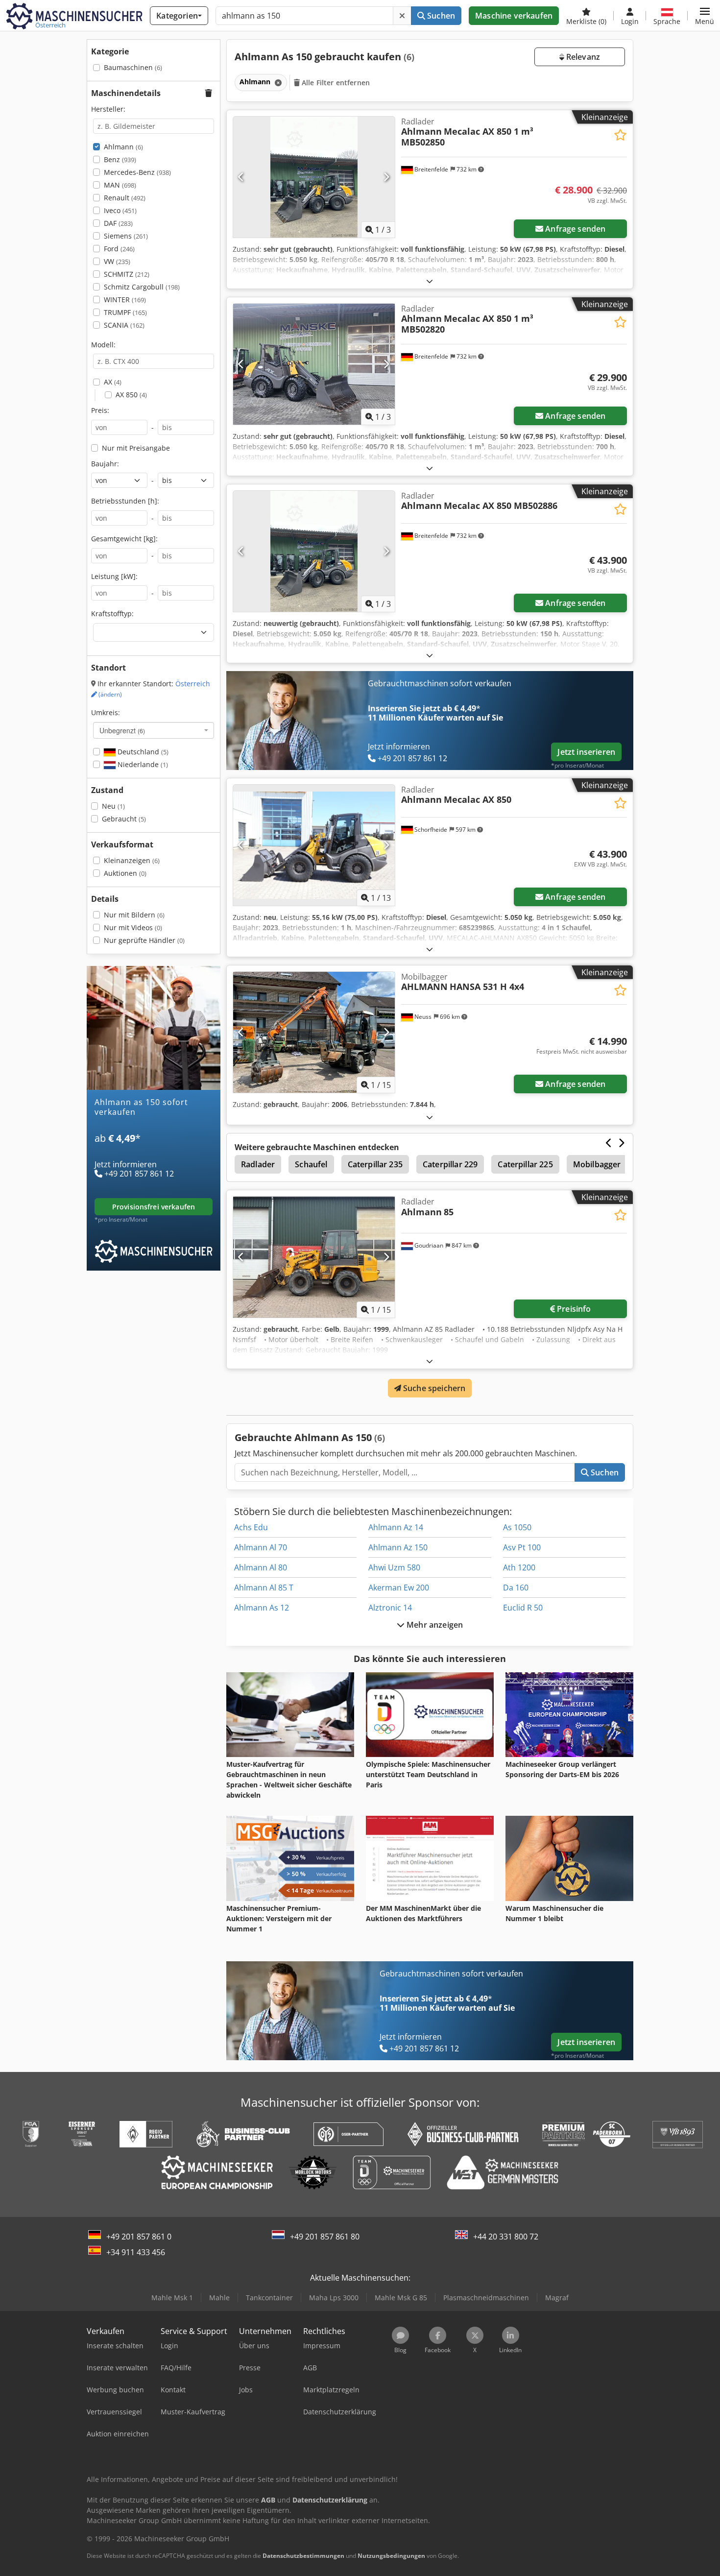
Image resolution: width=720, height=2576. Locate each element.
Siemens (126, 236)
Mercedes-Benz (137, 172)
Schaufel (311, 1164)
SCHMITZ (127, 274)
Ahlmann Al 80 (261, 1567)
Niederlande (142, 764)
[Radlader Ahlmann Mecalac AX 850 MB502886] (314, 551)
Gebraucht (124, 819)
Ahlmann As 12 (262, 1608)
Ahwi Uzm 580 (394, 1567)
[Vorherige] (241, 177)
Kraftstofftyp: (112, 614)
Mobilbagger (597, 1164)
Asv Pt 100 (522, 1547)
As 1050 (517, 1527)
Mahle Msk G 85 (401, 2298)
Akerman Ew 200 (399, 1588)
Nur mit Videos (133, 927)
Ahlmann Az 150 (398, 1547)
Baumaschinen (133, 67)
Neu (113, 806)
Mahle (219, 2298)
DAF (118, 223)
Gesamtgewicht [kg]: (124, 539)
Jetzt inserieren (586, 752)
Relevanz (582, 57)
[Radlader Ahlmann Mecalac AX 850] (314, 845)
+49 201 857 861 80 (325, 2237)
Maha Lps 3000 (334, 2298)
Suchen (440, 16)
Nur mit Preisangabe (136, 448)
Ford (119, 249)
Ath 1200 (519, 1567)
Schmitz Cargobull (142, 287)
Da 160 (516, 1588)
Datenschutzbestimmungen (303, 2556)
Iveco (120, 210)
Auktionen (125, 873)
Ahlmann (123, 147)
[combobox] (154, 730)
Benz (120, 159)
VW (117, 261)
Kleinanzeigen (132, 860)
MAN (120, 185)
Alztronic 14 (390, 1608)
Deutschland (142, 752)
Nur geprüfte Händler (144, 940)
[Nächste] (386, 177)
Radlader (258, 1164)
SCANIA (124, 325)
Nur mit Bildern (134, 915)
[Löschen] (402, 16)
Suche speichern (433, 1388)
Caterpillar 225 (525, 1164)
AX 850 (131, 395)
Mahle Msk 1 (172, 2298)
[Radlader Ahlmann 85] (314, 1257)
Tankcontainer (269, 2298)
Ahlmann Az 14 (396, 1527)
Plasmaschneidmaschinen (486, 2298)
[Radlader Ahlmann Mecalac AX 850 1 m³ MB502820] (314, 364)
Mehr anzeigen (434, 1625)
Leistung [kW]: (114, 576)
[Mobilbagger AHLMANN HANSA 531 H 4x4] (314, 1032)
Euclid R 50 (523, 1608)
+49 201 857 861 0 (139, 2237)
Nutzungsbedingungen (391, 2556)
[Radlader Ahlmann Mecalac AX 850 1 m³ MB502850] (314, 177)
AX (113, 382)
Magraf (557, 2298)
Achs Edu (251, 1527)
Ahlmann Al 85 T (264, 1588)
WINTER (125, 300)
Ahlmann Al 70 (261, 1547)
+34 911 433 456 (136, 2252)
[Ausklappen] (430, 281)
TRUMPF (125, 312)
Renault (125, 198)
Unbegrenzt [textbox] (122, 730)
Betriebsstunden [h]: (125, 501)
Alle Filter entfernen (335, 83)
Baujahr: (105, 464)
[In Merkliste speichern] (620, 135)
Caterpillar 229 (450, 1164)
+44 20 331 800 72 (506, 2237)
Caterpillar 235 (375, 1164)
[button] (705, 16)
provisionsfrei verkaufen (154, 1207)
